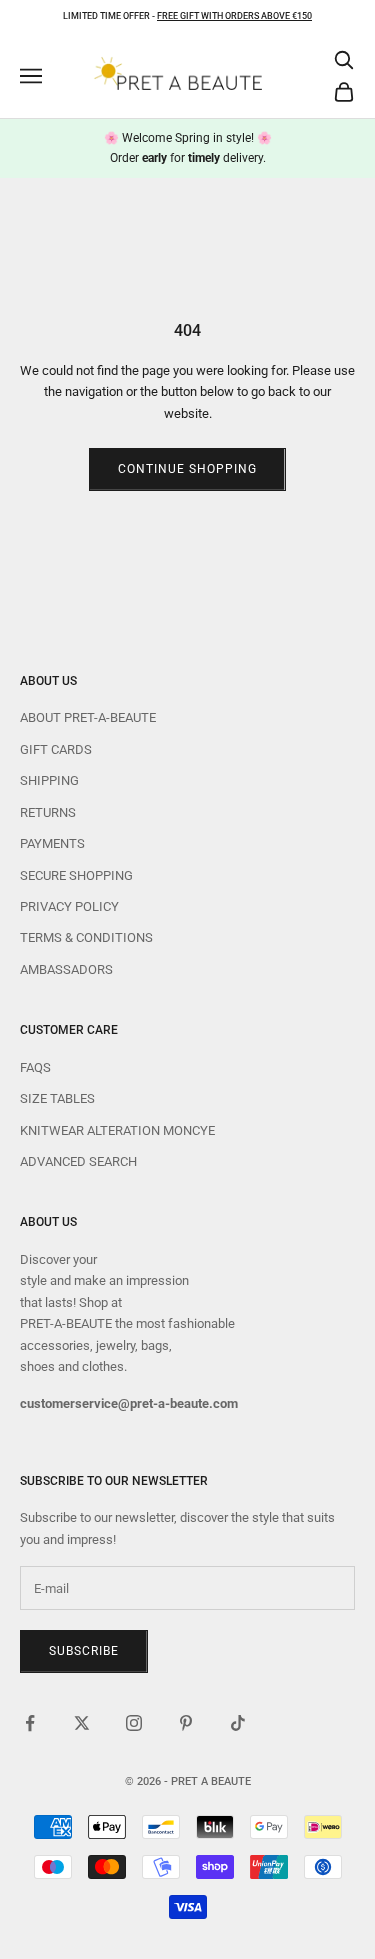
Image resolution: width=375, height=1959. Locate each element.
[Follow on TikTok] (238, 1723)
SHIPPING (49, 780)
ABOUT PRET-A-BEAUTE (88, 717)
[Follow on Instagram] (134, 1723)
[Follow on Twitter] (82, 1723)
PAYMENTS (52, 843)
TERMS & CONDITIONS (86, 937)
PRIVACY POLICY (69, 906)
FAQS (35, 1067)
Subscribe (84, 1651)
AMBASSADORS (66, 969)
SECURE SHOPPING (76, 875)
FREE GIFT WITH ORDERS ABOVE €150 (234, 16)
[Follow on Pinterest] (186, 1723)
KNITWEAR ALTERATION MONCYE (117, 1130)
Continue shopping (187, 469)
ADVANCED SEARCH (78, 1161)
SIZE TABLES (57, 1098)
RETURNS (48, 812)
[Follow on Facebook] (30, 1723)
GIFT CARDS (56, 749)
